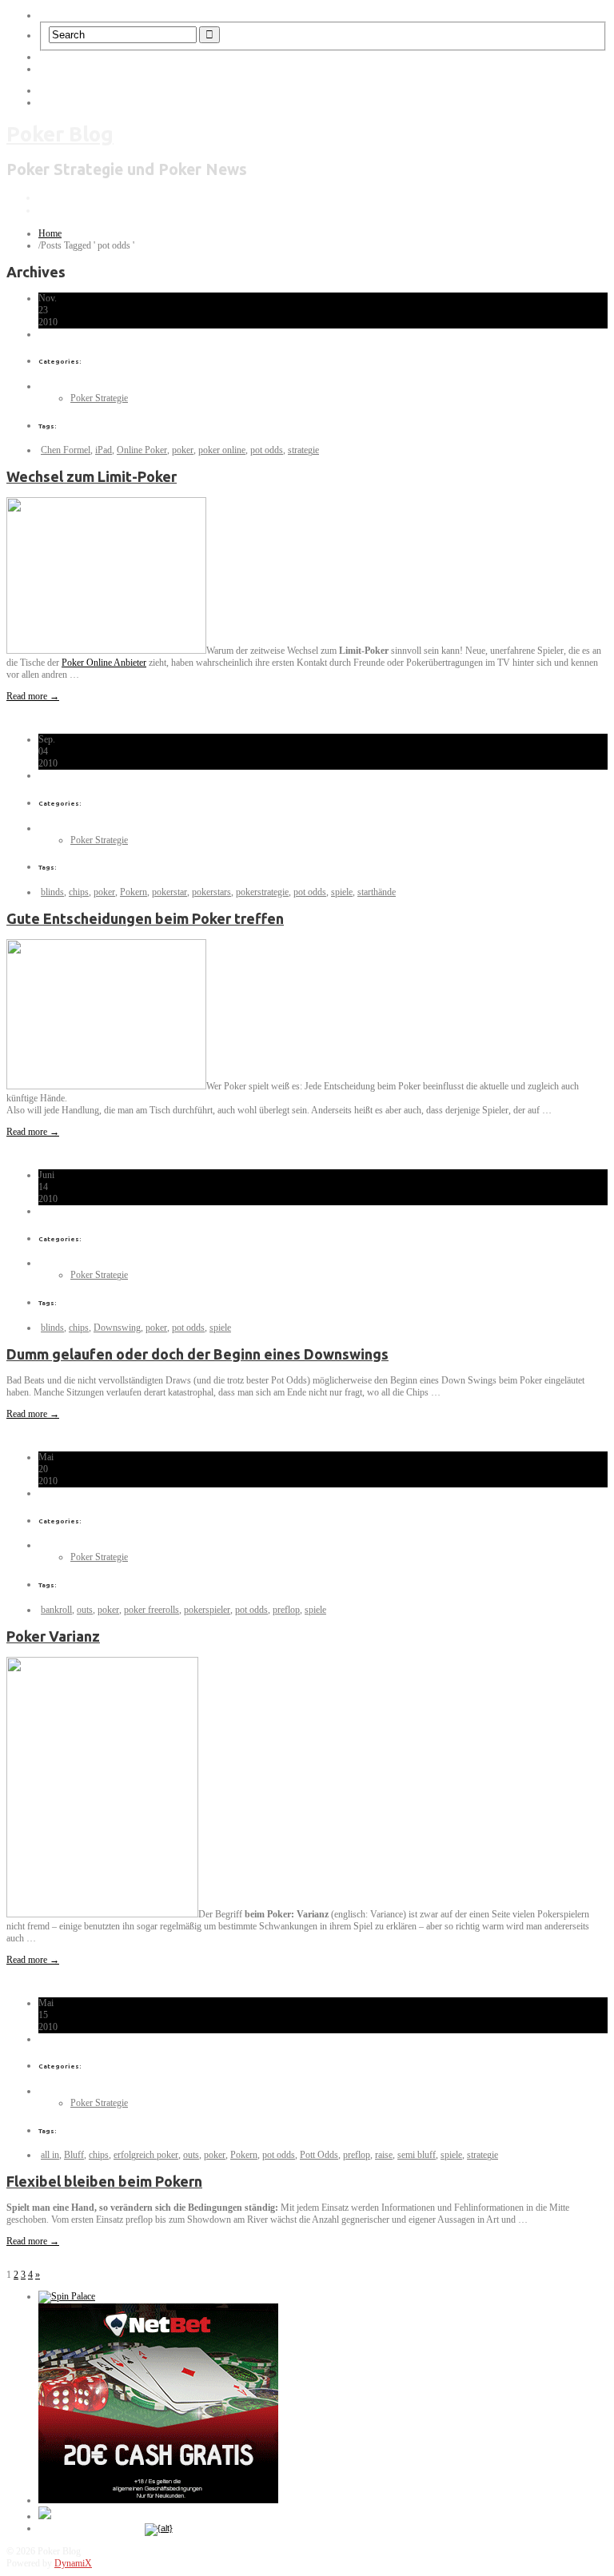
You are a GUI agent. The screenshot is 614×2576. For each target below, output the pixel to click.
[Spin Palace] (67, 2296)
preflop (286, 1610)
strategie (303, 450)
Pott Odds (319, 2155)
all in (50, 2155)
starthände (377, 892)
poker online (222, 450)
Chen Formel (66, 450)
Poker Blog (60, 134)
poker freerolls (152, 1610)
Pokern (134, 892)
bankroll (56, 1610)
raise (384, 2155)
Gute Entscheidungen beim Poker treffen (145, 918)
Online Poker (142, 450)
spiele (342, 892)
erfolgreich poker (146, 2155)
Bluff (74, 2155)
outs (85, 1610)
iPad (104, 450)
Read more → (33, 696)
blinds (52, 892)
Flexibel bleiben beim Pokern (104, 2181)
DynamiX (73, 2563)
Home (50, 233)
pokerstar (169, 892)
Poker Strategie (99, 398)
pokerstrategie (262, 892)
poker (183, 450)
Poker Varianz (53, 1636)
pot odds (267, 450)
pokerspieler (207, 1610)
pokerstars (211, 892)
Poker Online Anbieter (104, 663)
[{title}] (159, 2528)
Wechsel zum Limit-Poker (92, 476)
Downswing (117, 1328)
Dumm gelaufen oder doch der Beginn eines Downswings (197, 1354)
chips (79, 892)
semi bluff (417, 2155)
